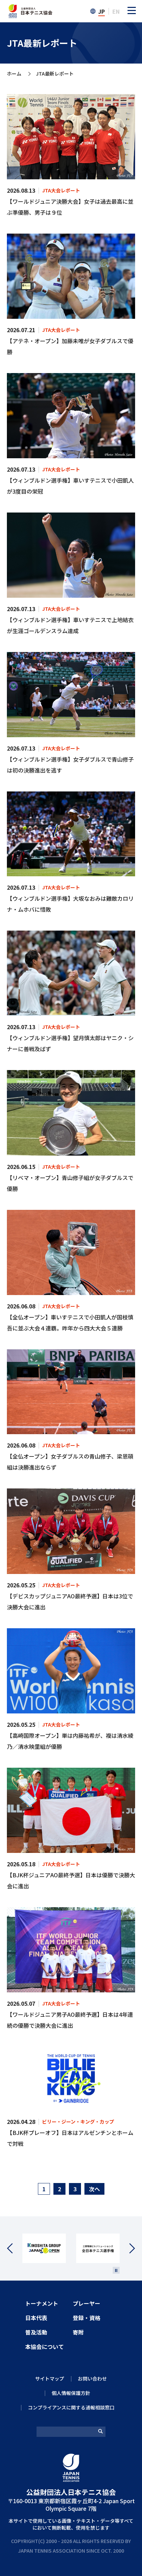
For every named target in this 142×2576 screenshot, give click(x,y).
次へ (94, 2189)
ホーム (14, 74)
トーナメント (42, 2303)
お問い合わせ (92, 2378)
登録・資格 (87, 2318)
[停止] (116, 2270)
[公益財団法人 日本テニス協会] (30, 8)
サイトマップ (50, 2378)
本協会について (44, 2347)
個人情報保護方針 (71, 2393)
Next (127, 2248)
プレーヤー (87, 2303)
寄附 (78, 2332)
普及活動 (36, 2332)
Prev (15, 2248)
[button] (132, 10)
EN (116, 11)
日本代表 (36, 2318)
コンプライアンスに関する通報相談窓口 (71, 2407)
